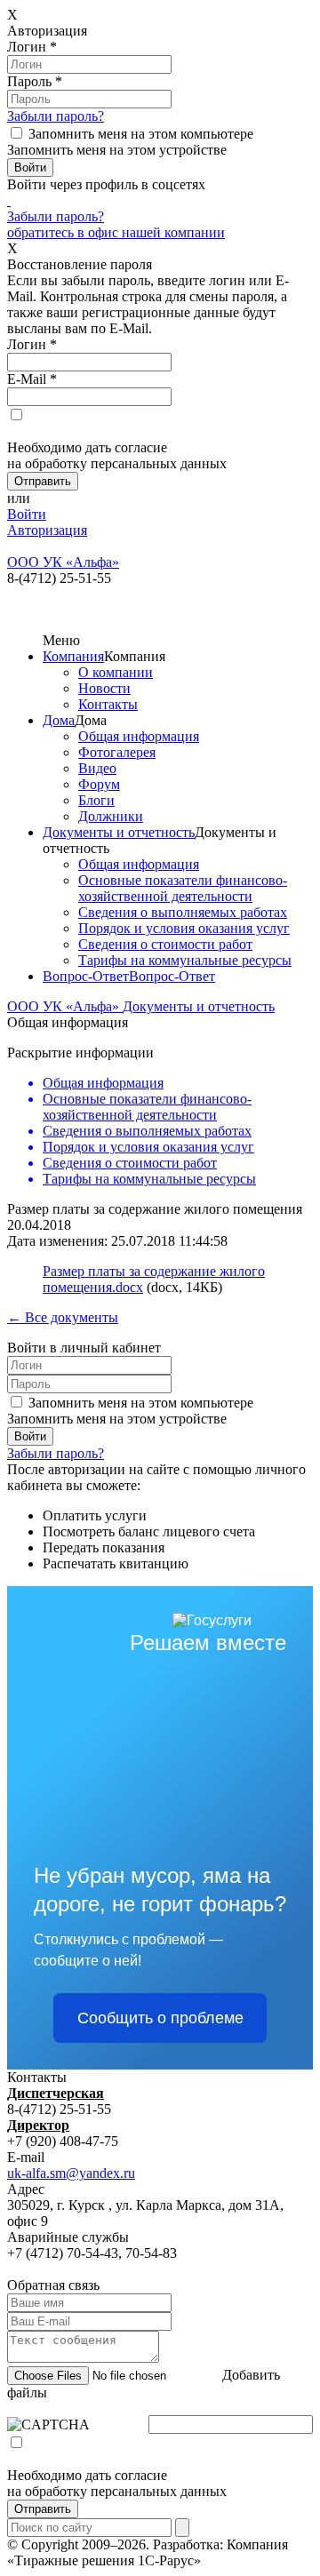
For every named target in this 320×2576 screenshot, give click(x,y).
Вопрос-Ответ (86, 976)
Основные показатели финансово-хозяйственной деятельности (183, 888)
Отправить (43, 2509)
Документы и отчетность (119, 832)
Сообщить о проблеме (160, 2018)
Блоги (96, 800)
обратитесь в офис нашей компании (116, 232)
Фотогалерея (117, 752)
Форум (99, 784)
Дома (59, 720)
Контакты (108, 704)
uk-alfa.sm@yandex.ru (71, 2173)
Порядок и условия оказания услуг (184, 928)
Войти (27, 514)
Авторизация (47, 530)
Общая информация (139, 736)
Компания (73, 656)
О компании (116, 672)
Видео (97, 768)
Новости (104, 688)
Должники (111, 816)
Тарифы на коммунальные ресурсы (185, 960)
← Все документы (63, 1317)
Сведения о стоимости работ (165, 944)
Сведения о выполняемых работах (183, 912)
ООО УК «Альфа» (65, 1006)
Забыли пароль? (56, 116)
